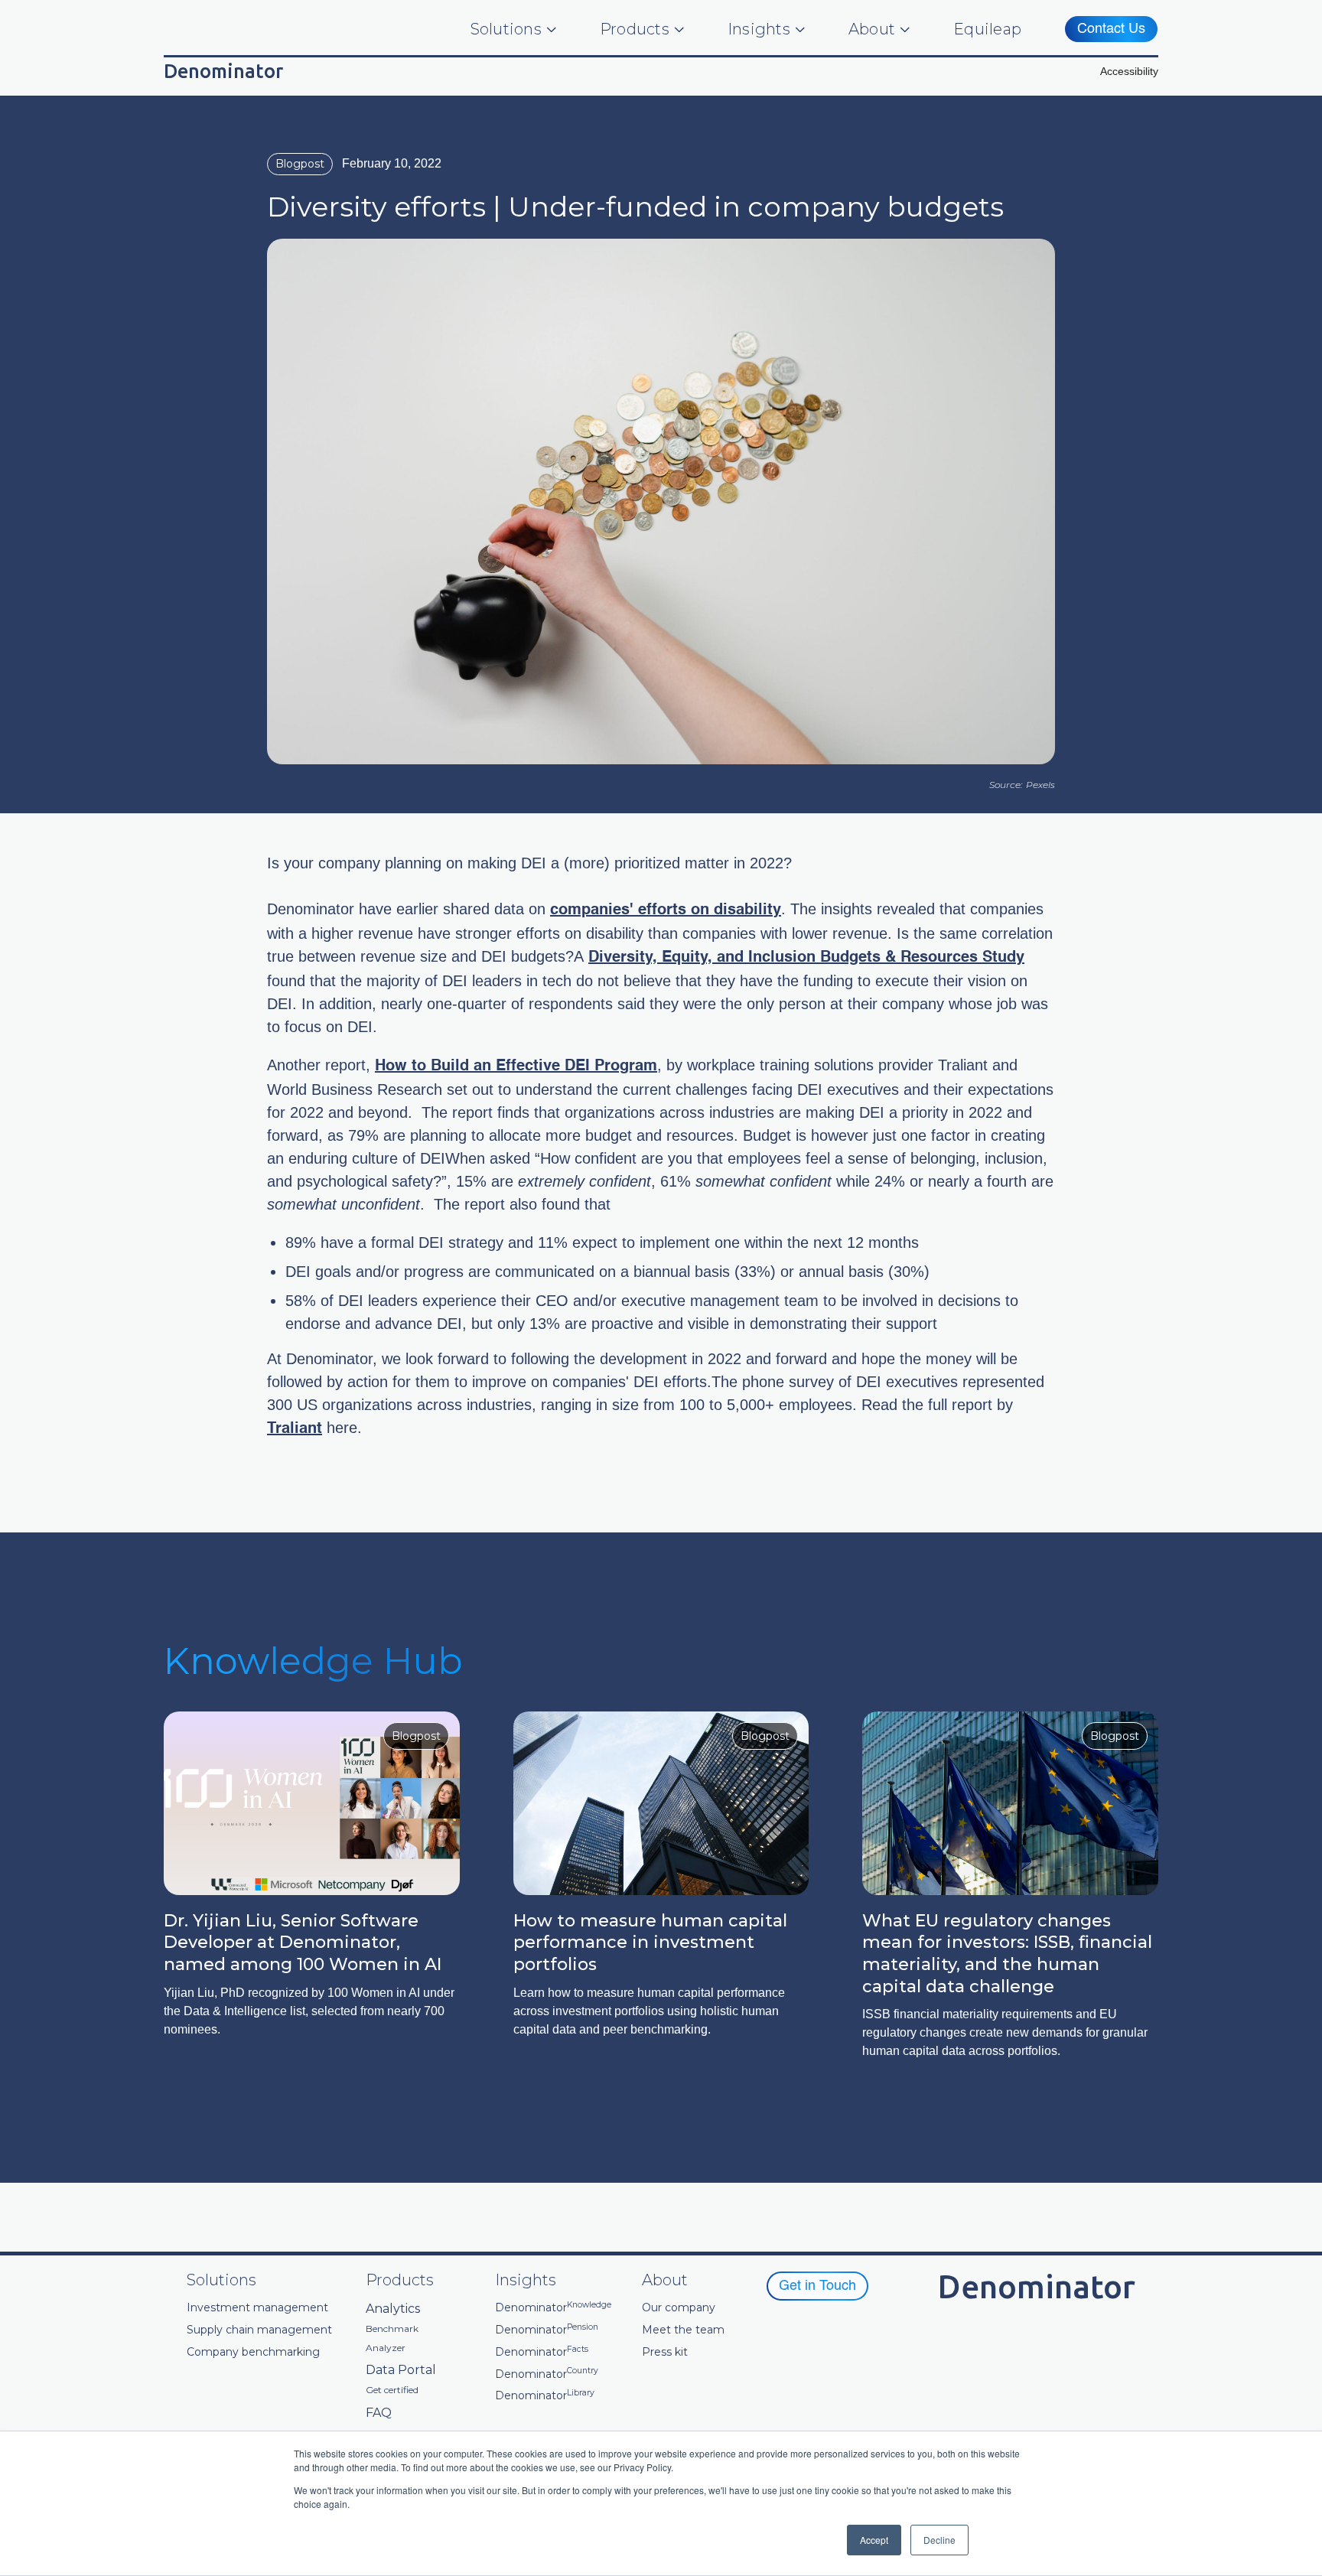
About (872, 29)
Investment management (257, 2308)
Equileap (987, 29)
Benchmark (392, 2329)
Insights (759, 29)
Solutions (506, 29)
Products (635, 29)
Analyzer (386, 2348)
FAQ (379, 2413)
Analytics (393, 2309)
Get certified (392, 2390)
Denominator (553, 2308)
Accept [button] (874, 2540)
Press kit (665, 2352)
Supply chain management (259, 2330)
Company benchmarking (253, 2352)
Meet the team (683, 2330)
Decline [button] (939, 2540)
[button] (1129, 72)
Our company (679, 2308)
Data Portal (401, 2370)
